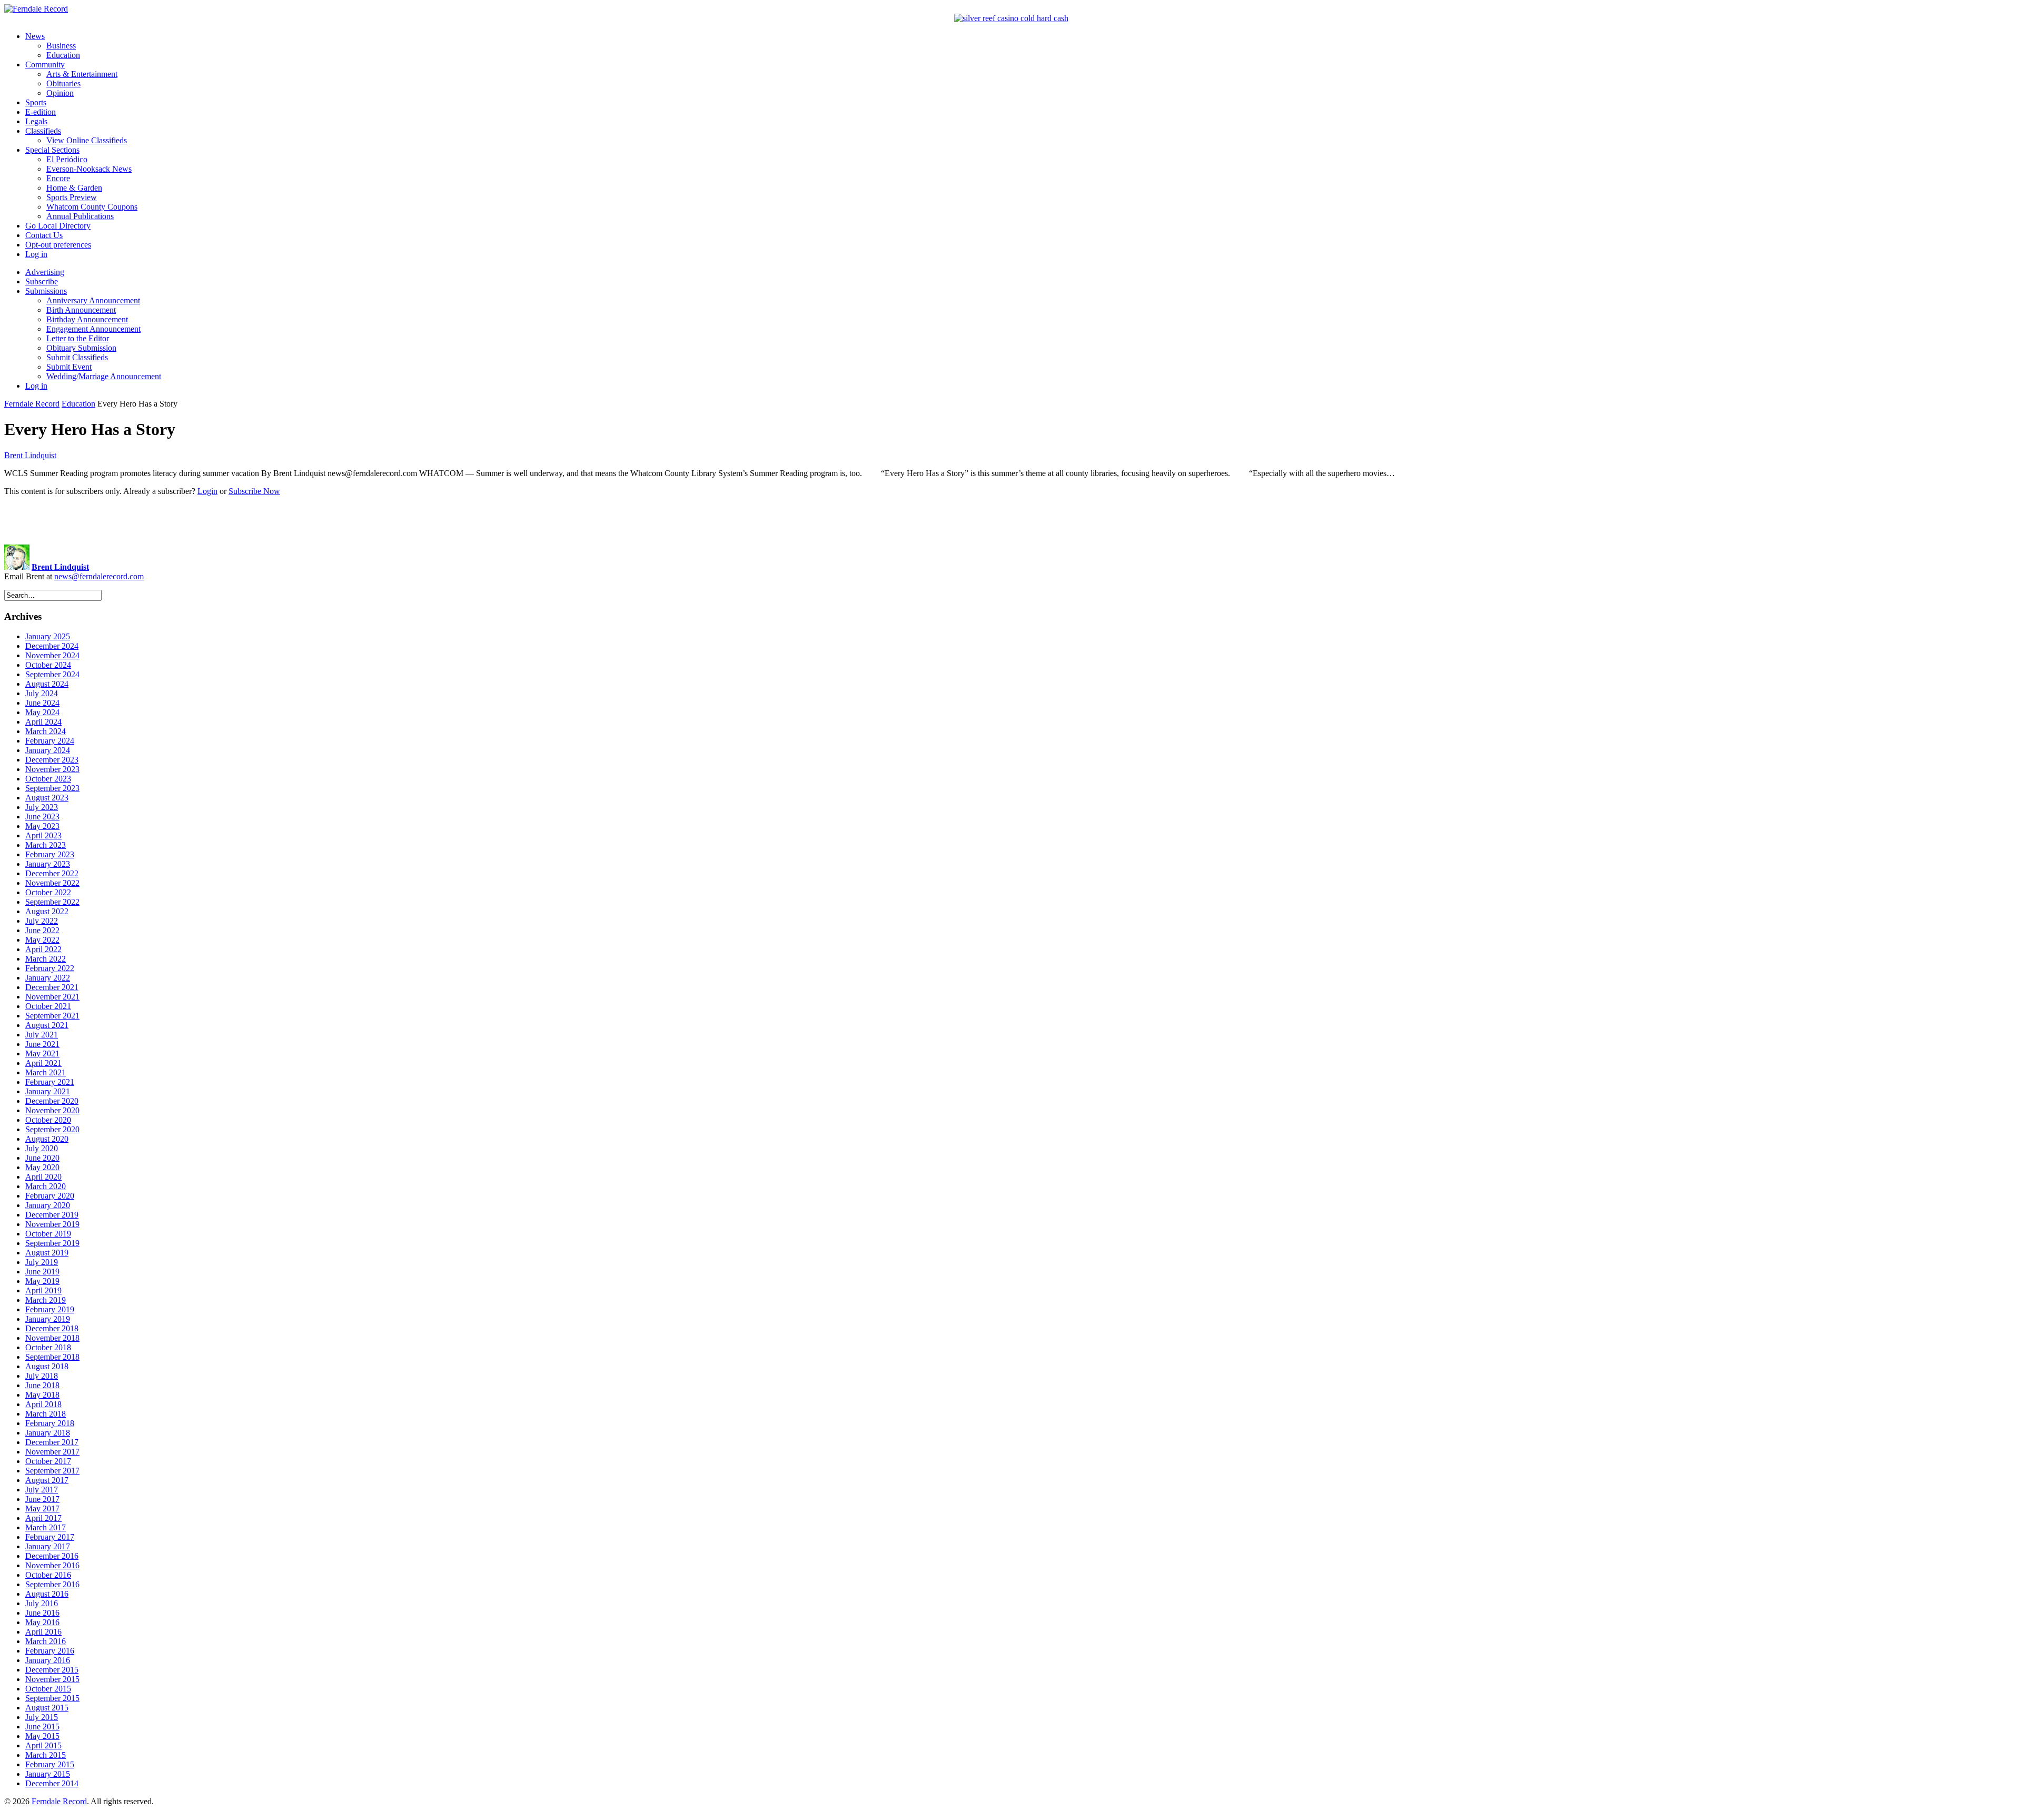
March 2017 (46, 1527)
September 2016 (52, 1584)
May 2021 (42, 1054)
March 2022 (46, 959)
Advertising (45, 272)
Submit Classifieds (77, 357)
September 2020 (52, 1129)
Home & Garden (74, 188)
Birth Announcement (81, 310)
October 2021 (48, 1006)
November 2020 (52, 1110)
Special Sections (52, 150)
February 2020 (50, 1196)
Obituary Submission (81, 348)
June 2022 (42, 930)
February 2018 (50, 1423)
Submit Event (69, 367)
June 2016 (42, 1613)
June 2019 (42, 1272)
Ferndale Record (32, 404)
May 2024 (42, 712)
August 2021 (47, 1025)
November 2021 (52, 997)
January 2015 (48, 1774)
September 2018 (52, 1357)
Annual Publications (80, 216)
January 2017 (48, 1546)
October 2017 (48, 1461)
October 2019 (48, 1234)
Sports (36, 102)
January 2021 (48, 1091)
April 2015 (43, 1745)
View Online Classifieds (87, 140)
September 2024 (52, 674)
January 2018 (48, 1433)
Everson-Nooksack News (89, 169)
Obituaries (63, 83)
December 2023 (52, 760)
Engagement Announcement (93, 329)
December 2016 (52, 1556)
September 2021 (52, 1016)
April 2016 (43, 1632)
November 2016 (52, 1565)
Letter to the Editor (78, 338)
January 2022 (48, 978)
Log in (36, 254)
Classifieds (43, 131)
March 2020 (46, 1186)
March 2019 (46, 1300)
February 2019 (50, 1309)
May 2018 (42, 1395)
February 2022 (50, 968)
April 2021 (43, 1063)
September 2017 (52, 1471)
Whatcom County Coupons (92, 207)
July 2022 (42, 921)
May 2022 (42, 940)
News (35, 36)
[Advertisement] (1011, 520)
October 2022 (48, 892)
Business (61, 46)
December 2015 (52, 1670)
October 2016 (48, 1575)
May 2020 (42, 1167)
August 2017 (47, 1480)
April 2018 (43, 1404)
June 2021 (42, 1044)
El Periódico (67, 159)
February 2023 (50, 854)
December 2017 (52, 1442)
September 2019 (52, 1243)
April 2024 (43, 722)
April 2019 (43, 1290)
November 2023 (52, 769)
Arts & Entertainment (82, 74)
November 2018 (52, 1338)
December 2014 (52, 1783)
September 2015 (52, 1698)
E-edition (41, 112)
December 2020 (52, 1101)
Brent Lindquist (30, 455)
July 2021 (42, 1035)
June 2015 (42, 1727)
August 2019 (47, 1253)
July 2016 (42, 1603)
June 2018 (42, 1385)
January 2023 (48, 864)
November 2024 (52, 655)
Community (45, 65)
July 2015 (42, 1717)
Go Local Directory (58, 226)
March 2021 (46, 1072)
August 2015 (47, 1708)
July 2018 (42, 1376)
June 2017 (42, 1499)
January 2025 (48, 636)
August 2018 (47, 1366)
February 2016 (50, 1651)
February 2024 (50, 741)
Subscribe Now (254, 491)
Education (63, 55)
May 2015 (42, 1736)
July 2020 (42, 1148)
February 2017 (50, 1537)
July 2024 (42, 693)
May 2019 (42, 1281)
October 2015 (48, 1689)
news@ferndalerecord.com (99, 576)
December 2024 (52, 646)
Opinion (60, 93)
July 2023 (42, 807)
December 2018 (52, 1328)
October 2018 (48, 1347)
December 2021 (52, 987)
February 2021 (50, 1082)
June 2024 (42, 703)
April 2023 (43, 835)
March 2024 (46, 731)
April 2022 (43, 949)
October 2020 (48, 1120)
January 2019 (48, 1319)
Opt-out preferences (58, 245)
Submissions (46, 291)
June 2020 (42, 1158)
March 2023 (46, 845)
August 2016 (47, 1594)
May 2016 (42, 1622)
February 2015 (50, 1764)
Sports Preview (72, 197)
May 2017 (42, 1509)
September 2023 (52, 788)
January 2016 (48, 1660)
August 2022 (47, 911)
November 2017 (52, 1452)
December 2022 (52, 873)
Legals (36, 121)
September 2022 (52, 902)
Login (207, 491)
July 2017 (42, 1490)
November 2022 (52, 883)
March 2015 (46, 1755)
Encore (58, 178)
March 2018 (46, 1414)
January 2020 (48, 1205)
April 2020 (43, 1177)
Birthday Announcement (87, 319)
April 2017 (43, 1518)
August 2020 (47, 1139)
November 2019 (52, 1224)
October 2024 (48, 665)
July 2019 (42, 1262)
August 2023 (47, 798)
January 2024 (48, 750)
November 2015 (52, 1679)
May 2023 (42, 826)
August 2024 (47, 684)
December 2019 (52, 1215)
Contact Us (44, 235)
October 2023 (48, 779)
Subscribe (42, 281)
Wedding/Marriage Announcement (104, 376)
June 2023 (42, 817)
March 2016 (46, 1641)
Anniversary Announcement (93, 300)
